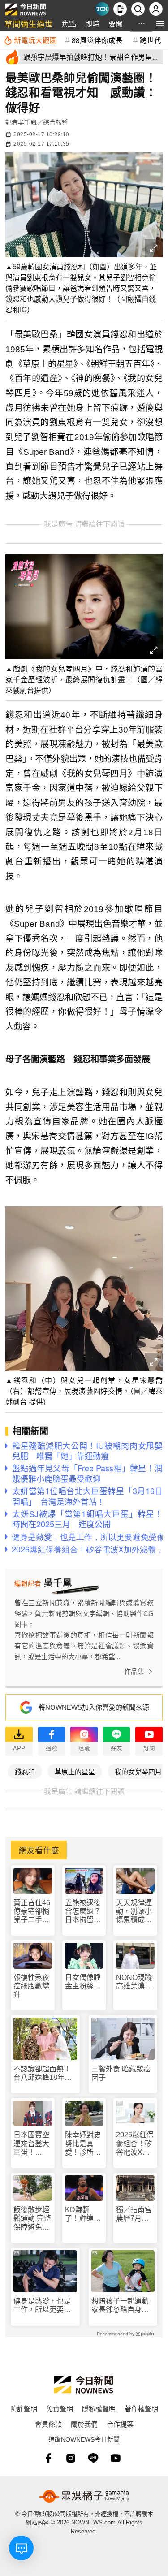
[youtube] (116, 2458)
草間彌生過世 (29, 24)
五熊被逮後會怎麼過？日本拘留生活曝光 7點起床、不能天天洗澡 (83, 1912)
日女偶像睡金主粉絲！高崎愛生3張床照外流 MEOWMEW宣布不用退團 (84, 1982)
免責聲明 (60, 2408)
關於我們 (84, 2424)
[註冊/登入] (156, 9)
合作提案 (120, 2424)
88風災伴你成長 (97, 40)
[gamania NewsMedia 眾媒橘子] (84, 2496)
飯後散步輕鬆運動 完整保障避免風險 (32, 2219)
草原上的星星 (75, 1771)
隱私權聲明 (99, 2408)
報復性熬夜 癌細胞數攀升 (31, 1986)
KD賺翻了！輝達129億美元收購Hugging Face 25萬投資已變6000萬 (83, 2214)
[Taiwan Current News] (102, 9)
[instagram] (71, 2458)
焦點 (69, 24)
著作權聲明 (141, 2408)
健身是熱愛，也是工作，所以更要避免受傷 (42, 2306)
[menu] (160, 24)
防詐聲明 (24, 2408)
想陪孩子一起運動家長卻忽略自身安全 (120, 2306)
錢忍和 (25, 1771)
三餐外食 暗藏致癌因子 (121, 2073)
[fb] (48, 2458)
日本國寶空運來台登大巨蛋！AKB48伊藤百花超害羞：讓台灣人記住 (32, 2144)
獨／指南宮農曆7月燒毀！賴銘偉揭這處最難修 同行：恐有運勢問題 (135, 2214)
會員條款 (48, 2424)
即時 (92, 24)
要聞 (116, 24)
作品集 (134, 1671)
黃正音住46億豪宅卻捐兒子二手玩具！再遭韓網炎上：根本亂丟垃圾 (32, 1912)
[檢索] (138, 9)
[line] (93, 2458)
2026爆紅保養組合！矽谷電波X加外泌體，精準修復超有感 (135, 2144)
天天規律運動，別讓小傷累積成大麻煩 (134, 1912)
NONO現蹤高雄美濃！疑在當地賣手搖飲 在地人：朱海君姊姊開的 (134, 1982)
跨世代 (151, 40)
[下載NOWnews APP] (120, 9)
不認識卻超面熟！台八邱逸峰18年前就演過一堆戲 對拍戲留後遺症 (43, 2073)
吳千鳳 (27, 122)
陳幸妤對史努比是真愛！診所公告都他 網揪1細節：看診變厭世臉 (83, 2144)
